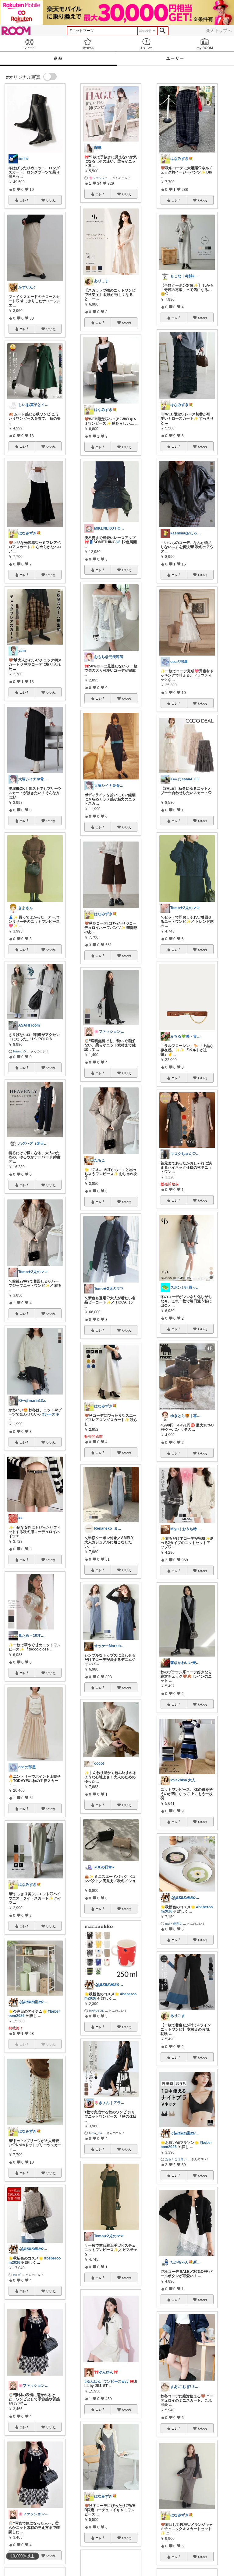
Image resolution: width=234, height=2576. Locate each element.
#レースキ (51, 1414)
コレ (23, 200)
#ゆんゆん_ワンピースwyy (106, 2382)
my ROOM (205, 44)
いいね (51, 200)
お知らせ (146, 44)
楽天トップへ (219, 30)
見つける (88, 44)
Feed (29, 44)
